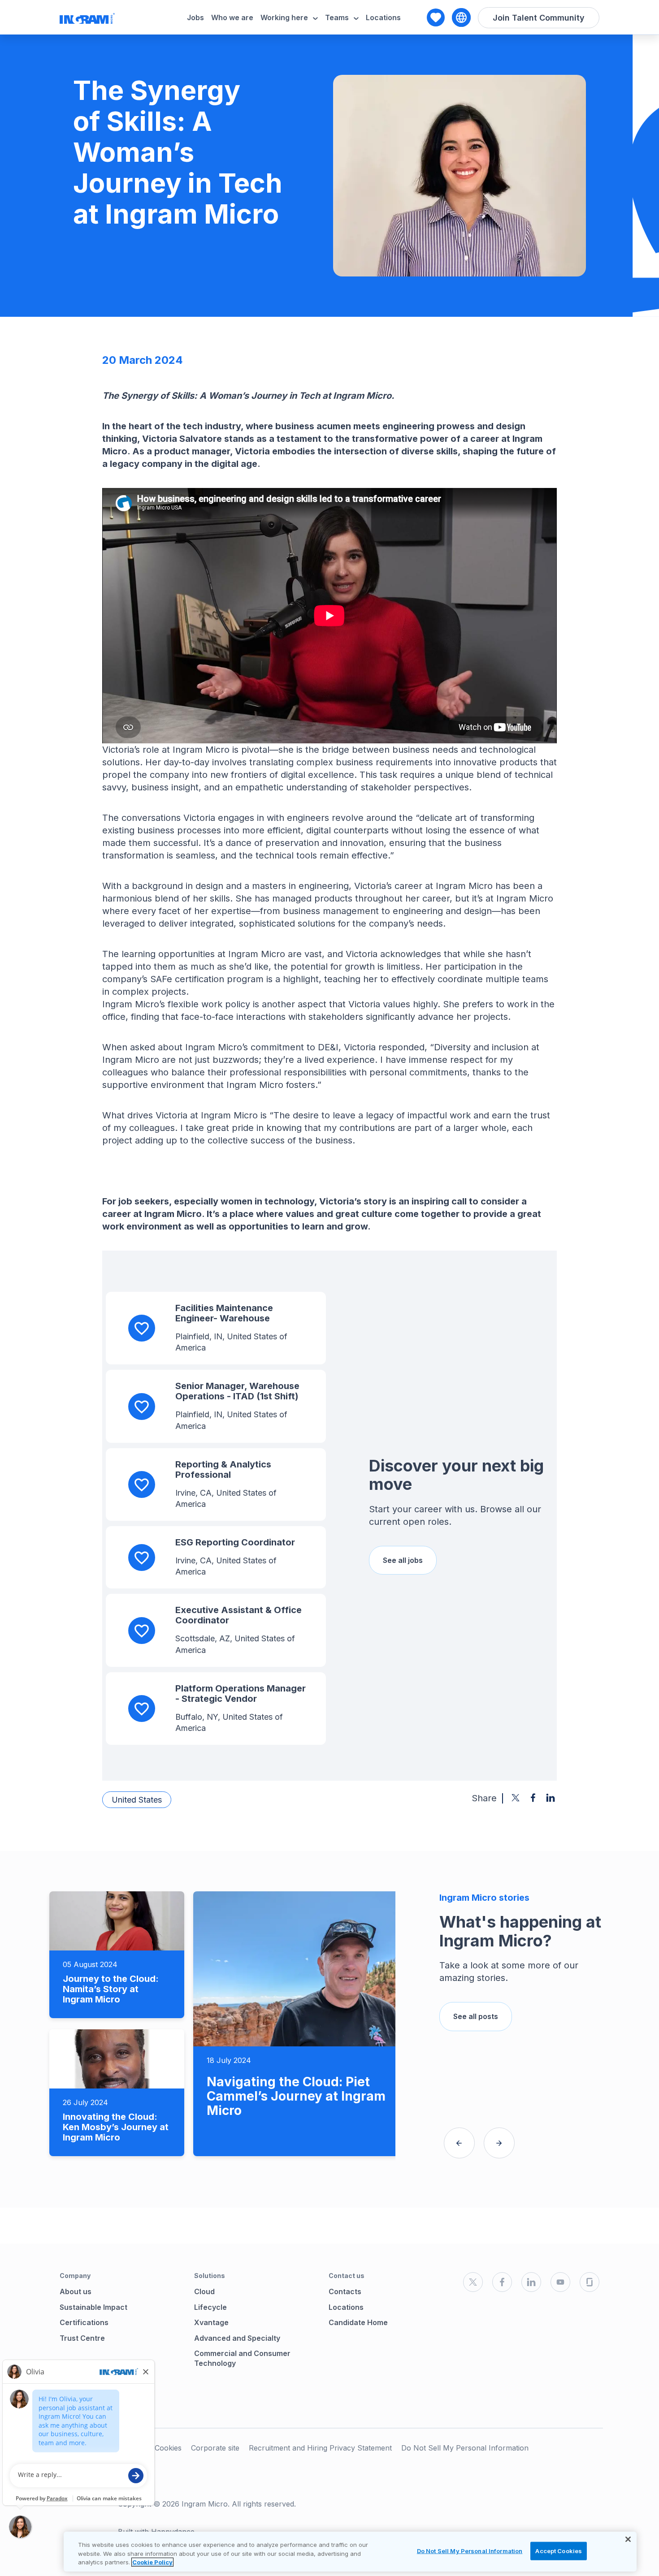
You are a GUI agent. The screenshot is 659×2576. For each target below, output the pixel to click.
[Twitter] (516, 1798)
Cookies (168, 2448)
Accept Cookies (559, 2550)
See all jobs (403, 1560)
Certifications (84, 2322)
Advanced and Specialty (237, 2338)
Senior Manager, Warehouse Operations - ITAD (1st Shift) (237, 1391)
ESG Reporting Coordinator (235, 1542)
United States (137, 1800)
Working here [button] (284, 17)
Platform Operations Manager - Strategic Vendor (241, 1694)
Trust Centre (82, 2338)
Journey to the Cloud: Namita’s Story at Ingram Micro (111, 1989)
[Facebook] (533, 1798)
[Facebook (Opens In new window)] (502, 2282)
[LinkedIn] (551, 1798)
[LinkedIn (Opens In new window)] (531, 2282)
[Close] (628, 2539)
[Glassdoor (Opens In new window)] (590, 2282)
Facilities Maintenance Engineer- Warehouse (224, 1313)
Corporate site (215, 2448)
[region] (350, 2552)
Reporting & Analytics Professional (223, 1469)
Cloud (204, 2291)
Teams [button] (337, 17)
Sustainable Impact (93, 2307)
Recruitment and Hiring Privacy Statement (320, 2448)
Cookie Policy (152, 2562)
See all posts (476, 2016)
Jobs (195, 17)
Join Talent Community (539, 18)
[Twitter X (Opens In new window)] (473, 2282)
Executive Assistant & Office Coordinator (238, 1615)
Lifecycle (210, 2307)
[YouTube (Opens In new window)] (560, 2282)
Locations (383, 17)
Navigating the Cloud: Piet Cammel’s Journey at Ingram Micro (296, 2096)
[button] (459, 2143)
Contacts (345, 2291)
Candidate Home (358, 2322)
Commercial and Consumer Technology (242, 2358)
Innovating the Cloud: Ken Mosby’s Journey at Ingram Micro (116, 2127)
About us (76, 2291)
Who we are (232, 17)
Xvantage (211, 2322)
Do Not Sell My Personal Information (465, 2448)
